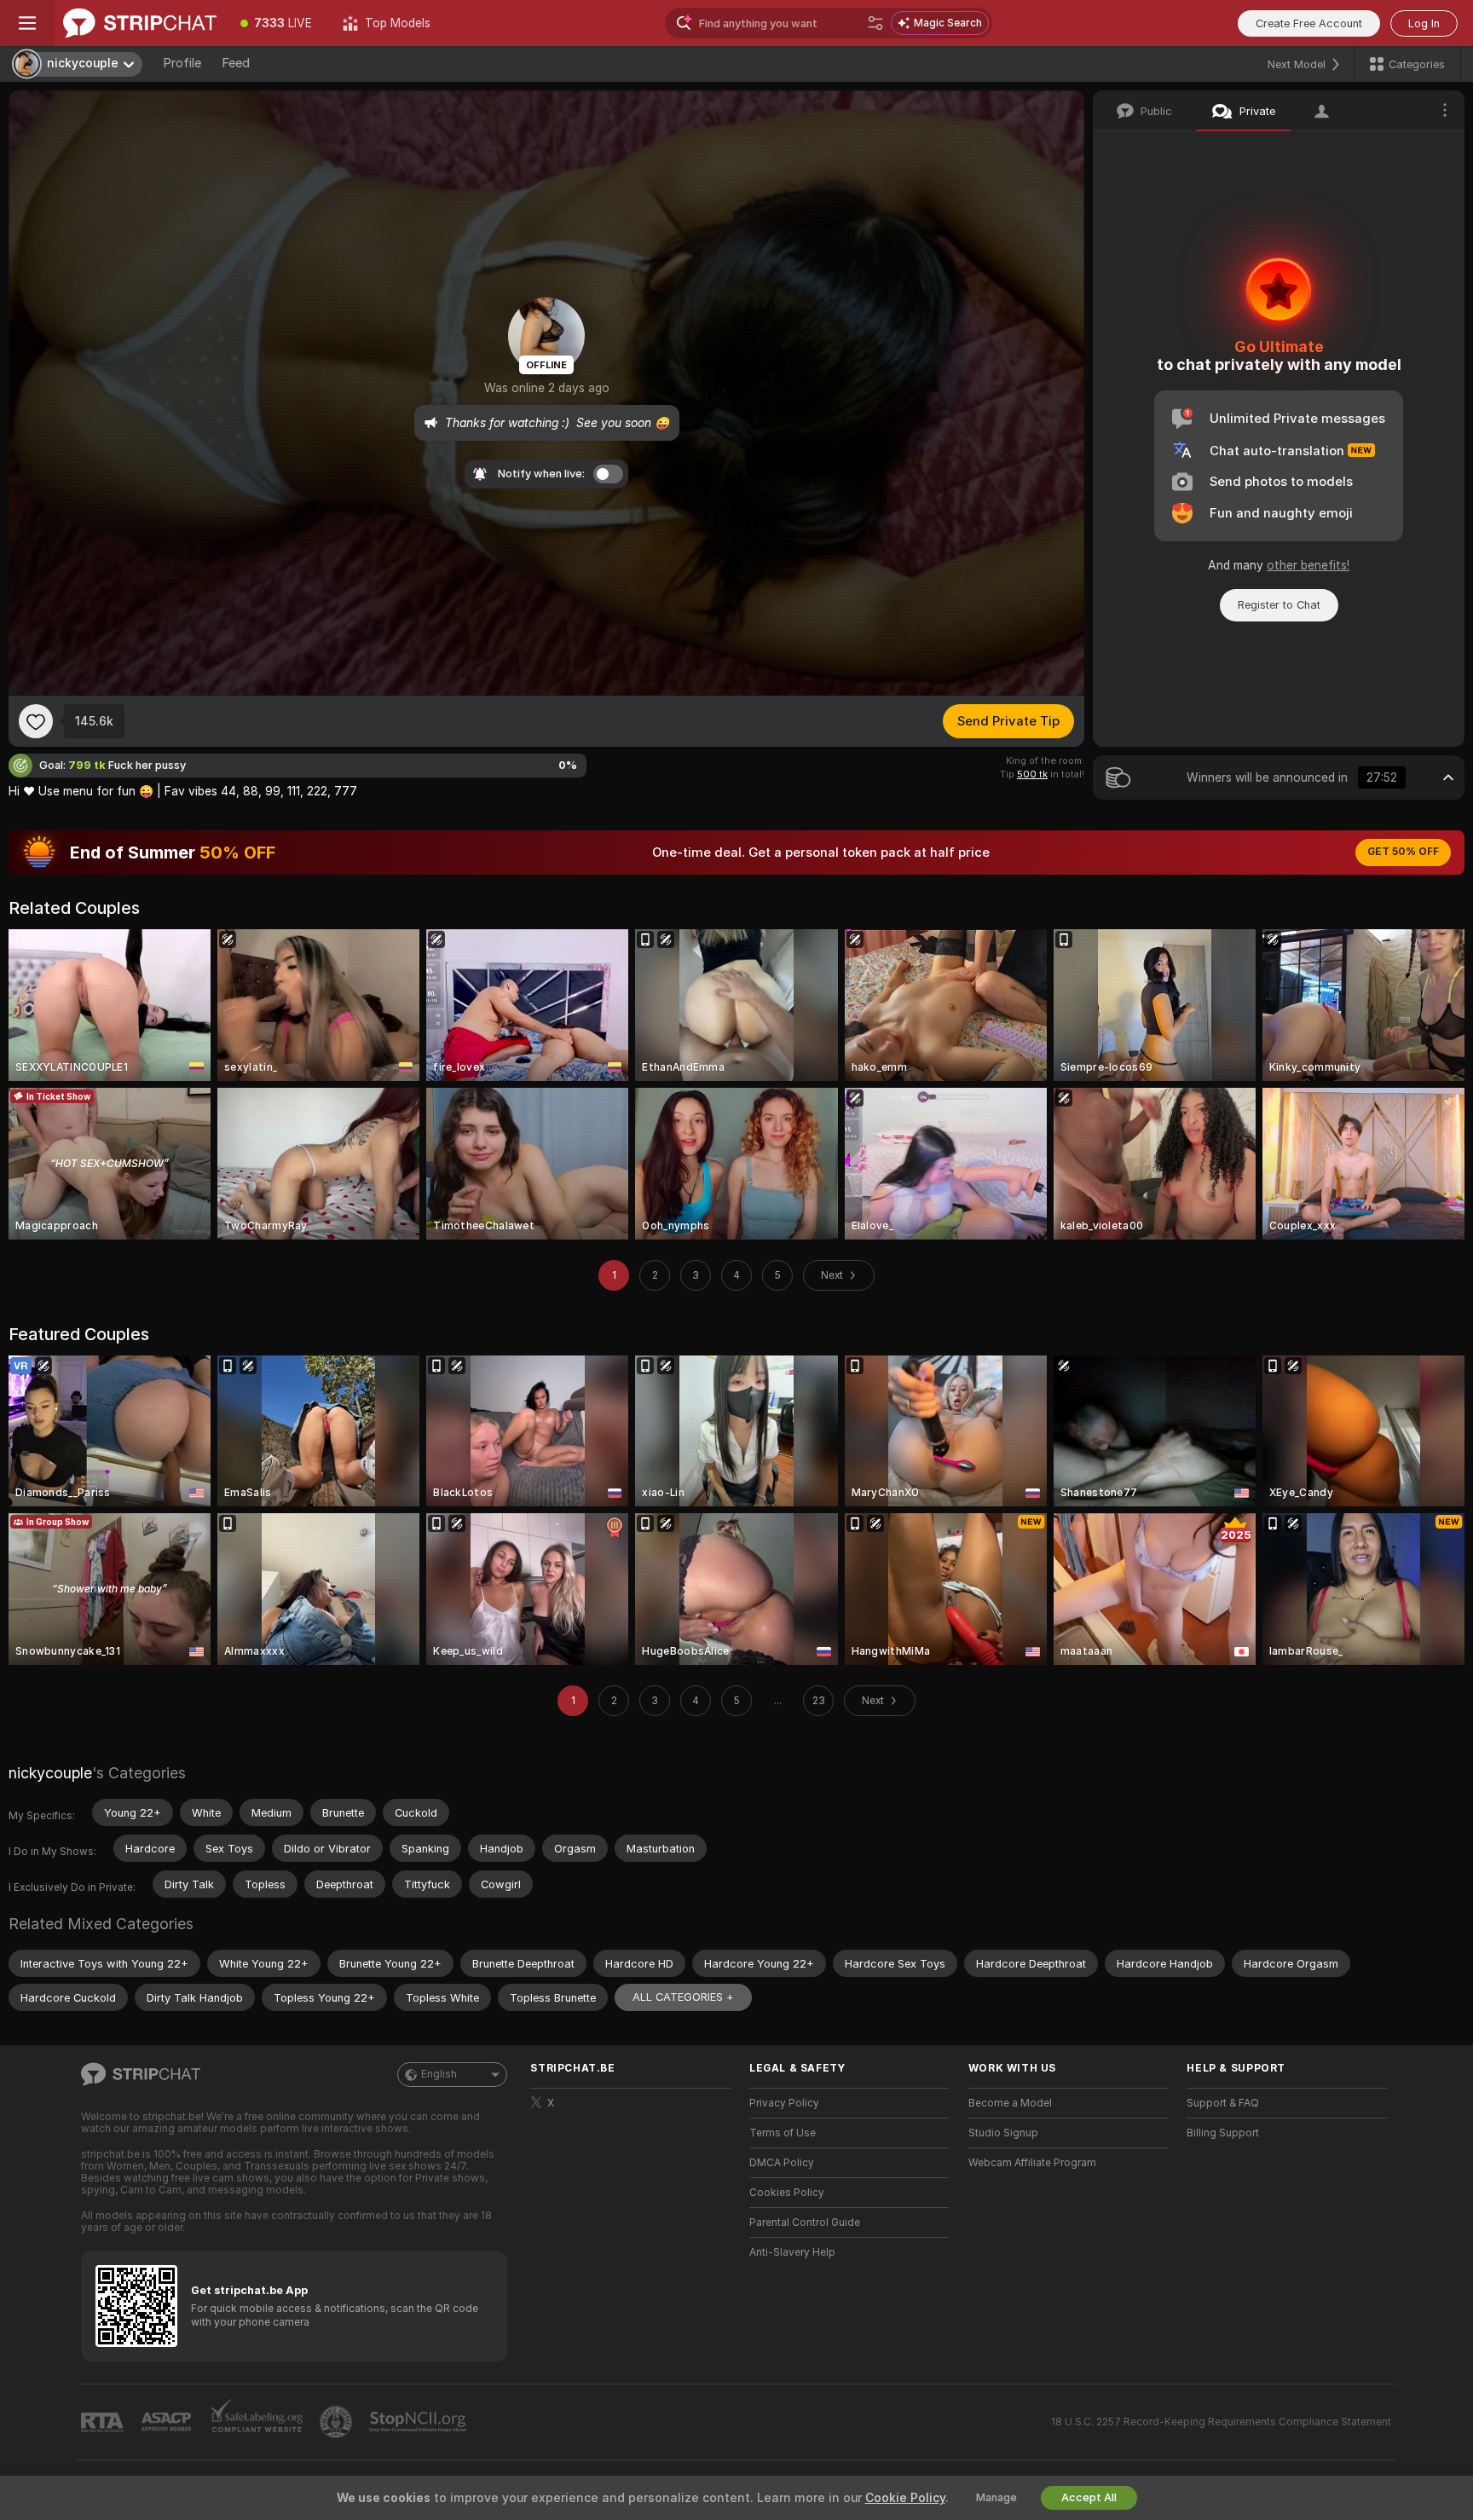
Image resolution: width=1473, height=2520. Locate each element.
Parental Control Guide (805, 2222)
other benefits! (1308, 565)
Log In (1424, 23)
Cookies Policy (787, 2193)
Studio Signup (1003, 2133)
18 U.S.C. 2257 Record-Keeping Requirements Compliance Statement (1221, 2422)
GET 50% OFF (1403, 852)
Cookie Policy (905, 2498)
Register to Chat (1279, 605)
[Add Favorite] (36, 721)
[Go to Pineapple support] (338, 2422)
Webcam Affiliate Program (1032, 2163)
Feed (236, 63)
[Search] (875, 23)
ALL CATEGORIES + (683, 1997)
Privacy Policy (784, 2103)
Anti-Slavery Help (792, 2252)
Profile (182, 63)
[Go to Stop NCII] (419, 2422)
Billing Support (1223, 2133)
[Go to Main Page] (140, 23)
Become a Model (1010, 2103)
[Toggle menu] (27, 23)
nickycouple (50, 1773)
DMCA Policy (782, 2163)
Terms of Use (783, 2133)
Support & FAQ (1223, 2103)
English (439, 2074)
